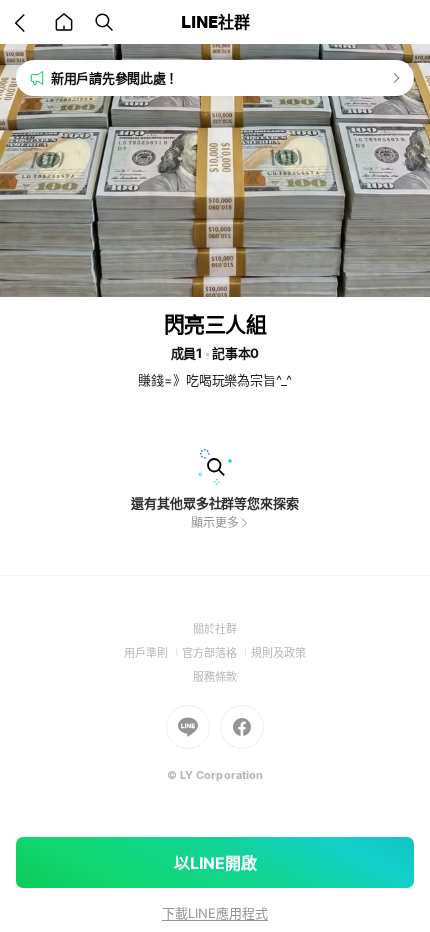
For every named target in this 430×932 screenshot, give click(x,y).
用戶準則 (153, 653)
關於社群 (215, 629)
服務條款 (215, 677)
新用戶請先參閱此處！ (114, 78)
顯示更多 (215, 522)
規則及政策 (278, 653)
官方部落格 (216, 653)
